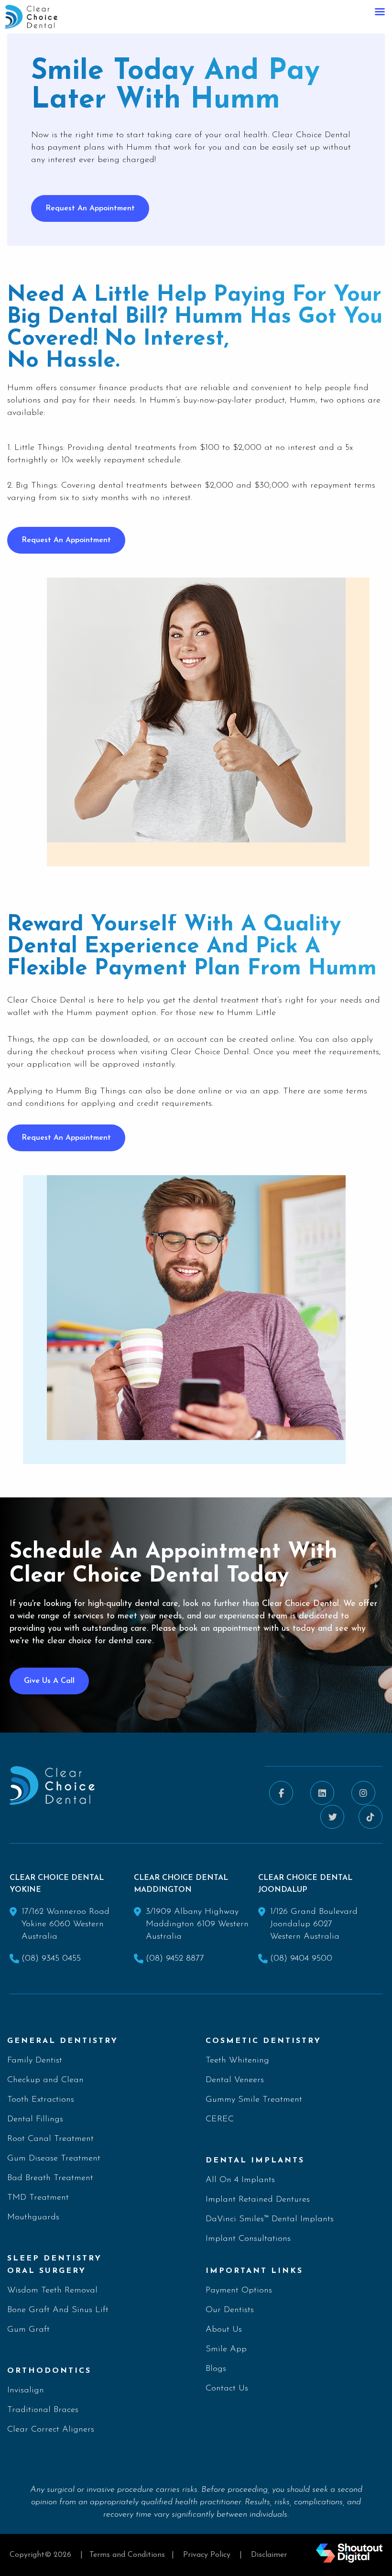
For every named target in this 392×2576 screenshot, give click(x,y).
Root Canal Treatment (50, 2139)
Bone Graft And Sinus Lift (58, 2310)
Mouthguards (33, 2217)
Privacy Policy (207, 2555)
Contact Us (227, 2389)
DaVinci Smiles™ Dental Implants (270, 2219)
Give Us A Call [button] (49, 1681)
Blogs (216, 2369)
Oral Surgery (47, 2271)
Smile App (226, 2349)
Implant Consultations (248, 2239)
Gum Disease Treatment (54, 2159)
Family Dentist (35, 2061)
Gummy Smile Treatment (254, 2100)
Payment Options (239, 2291)
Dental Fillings (35, 2119)
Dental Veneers (235, 2080)
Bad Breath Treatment (50, 2178)
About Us (224, 2330)
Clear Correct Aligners (51, 2430)
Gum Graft (28, 2330)
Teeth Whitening (237, 2061)
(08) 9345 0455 (51, 1959)
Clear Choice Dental (210, 1052)
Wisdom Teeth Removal (52, 2291)
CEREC (220, 2119)
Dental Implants (255, 2161)
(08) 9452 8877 (175, 1959)
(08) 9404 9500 (301, 1959)
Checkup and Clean (45, 2080)
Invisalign (26, 2390)
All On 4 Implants (240, 2180)
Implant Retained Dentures (258, 2200)
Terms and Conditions (127, 2555)
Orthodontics (49, 2371)
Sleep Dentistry (54, 2259)
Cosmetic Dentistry (263, 2041)
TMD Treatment (38, 2198)
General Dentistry (63, 2041)
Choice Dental (58, 1001)
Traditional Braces (43, 2410)
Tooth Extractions (41, 2100)
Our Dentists (230, 2310)
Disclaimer (269, 2555)
